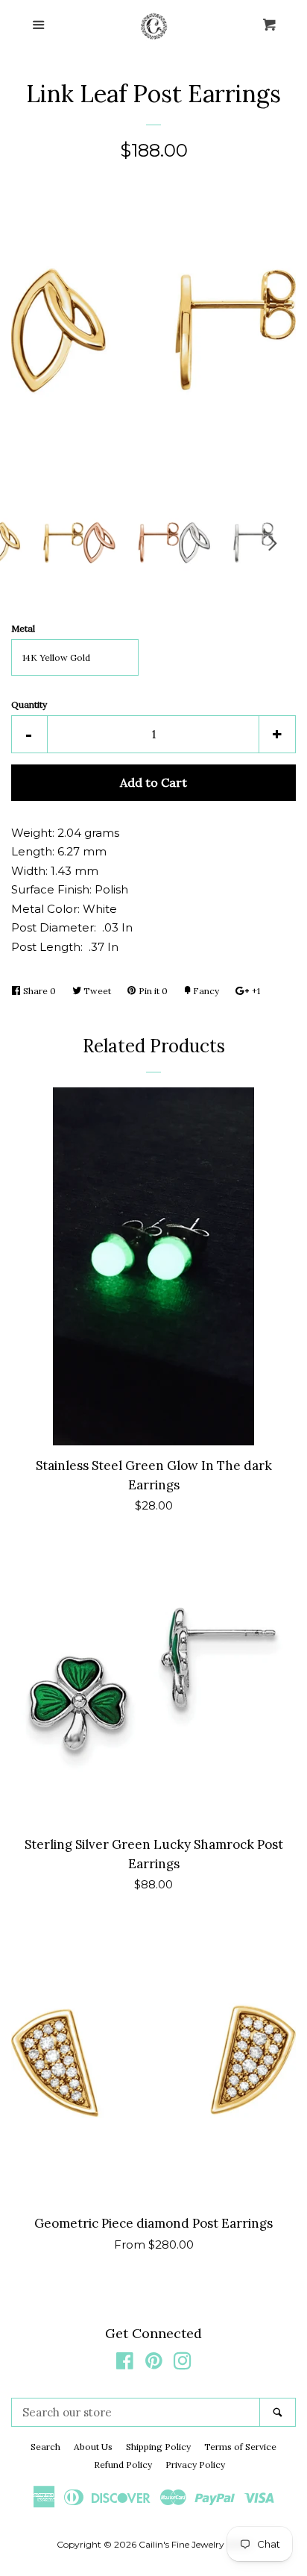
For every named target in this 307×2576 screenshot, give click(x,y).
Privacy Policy (195, 2465)
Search (45, 2447)
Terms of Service (240, 2447)
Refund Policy (123, 2465)
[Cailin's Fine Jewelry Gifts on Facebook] (125, 2364)
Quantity (29, 704)
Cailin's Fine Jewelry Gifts (193, 2544)
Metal (23, 628)
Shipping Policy (158, 2447)
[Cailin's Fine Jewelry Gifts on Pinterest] (154, 2364)
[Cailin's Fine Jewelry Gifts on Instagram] (183, 2364)
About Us (93, 2447)
